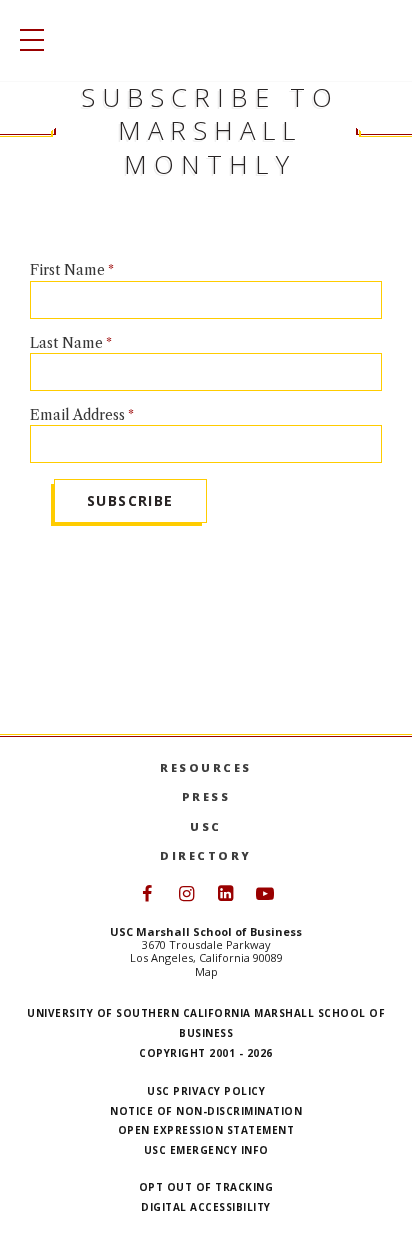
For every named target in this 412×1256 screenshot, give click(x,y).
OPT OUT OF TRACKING (206, 1187)
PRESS (206, 796)
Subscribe (130, 500)
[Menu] (26, 40)
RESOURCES (206, 767)
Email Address (77, 415)
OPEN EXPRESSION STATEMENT (206, 1130)
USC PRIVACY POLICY (206, 1091)
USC (206, 826)
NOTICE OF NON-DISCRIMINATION (206, 1111)
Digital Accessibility (206, 1207)
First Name (67, 270)
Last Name (66, 343)
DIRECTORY (206, 855)
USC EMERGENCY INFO (206, 1150)
